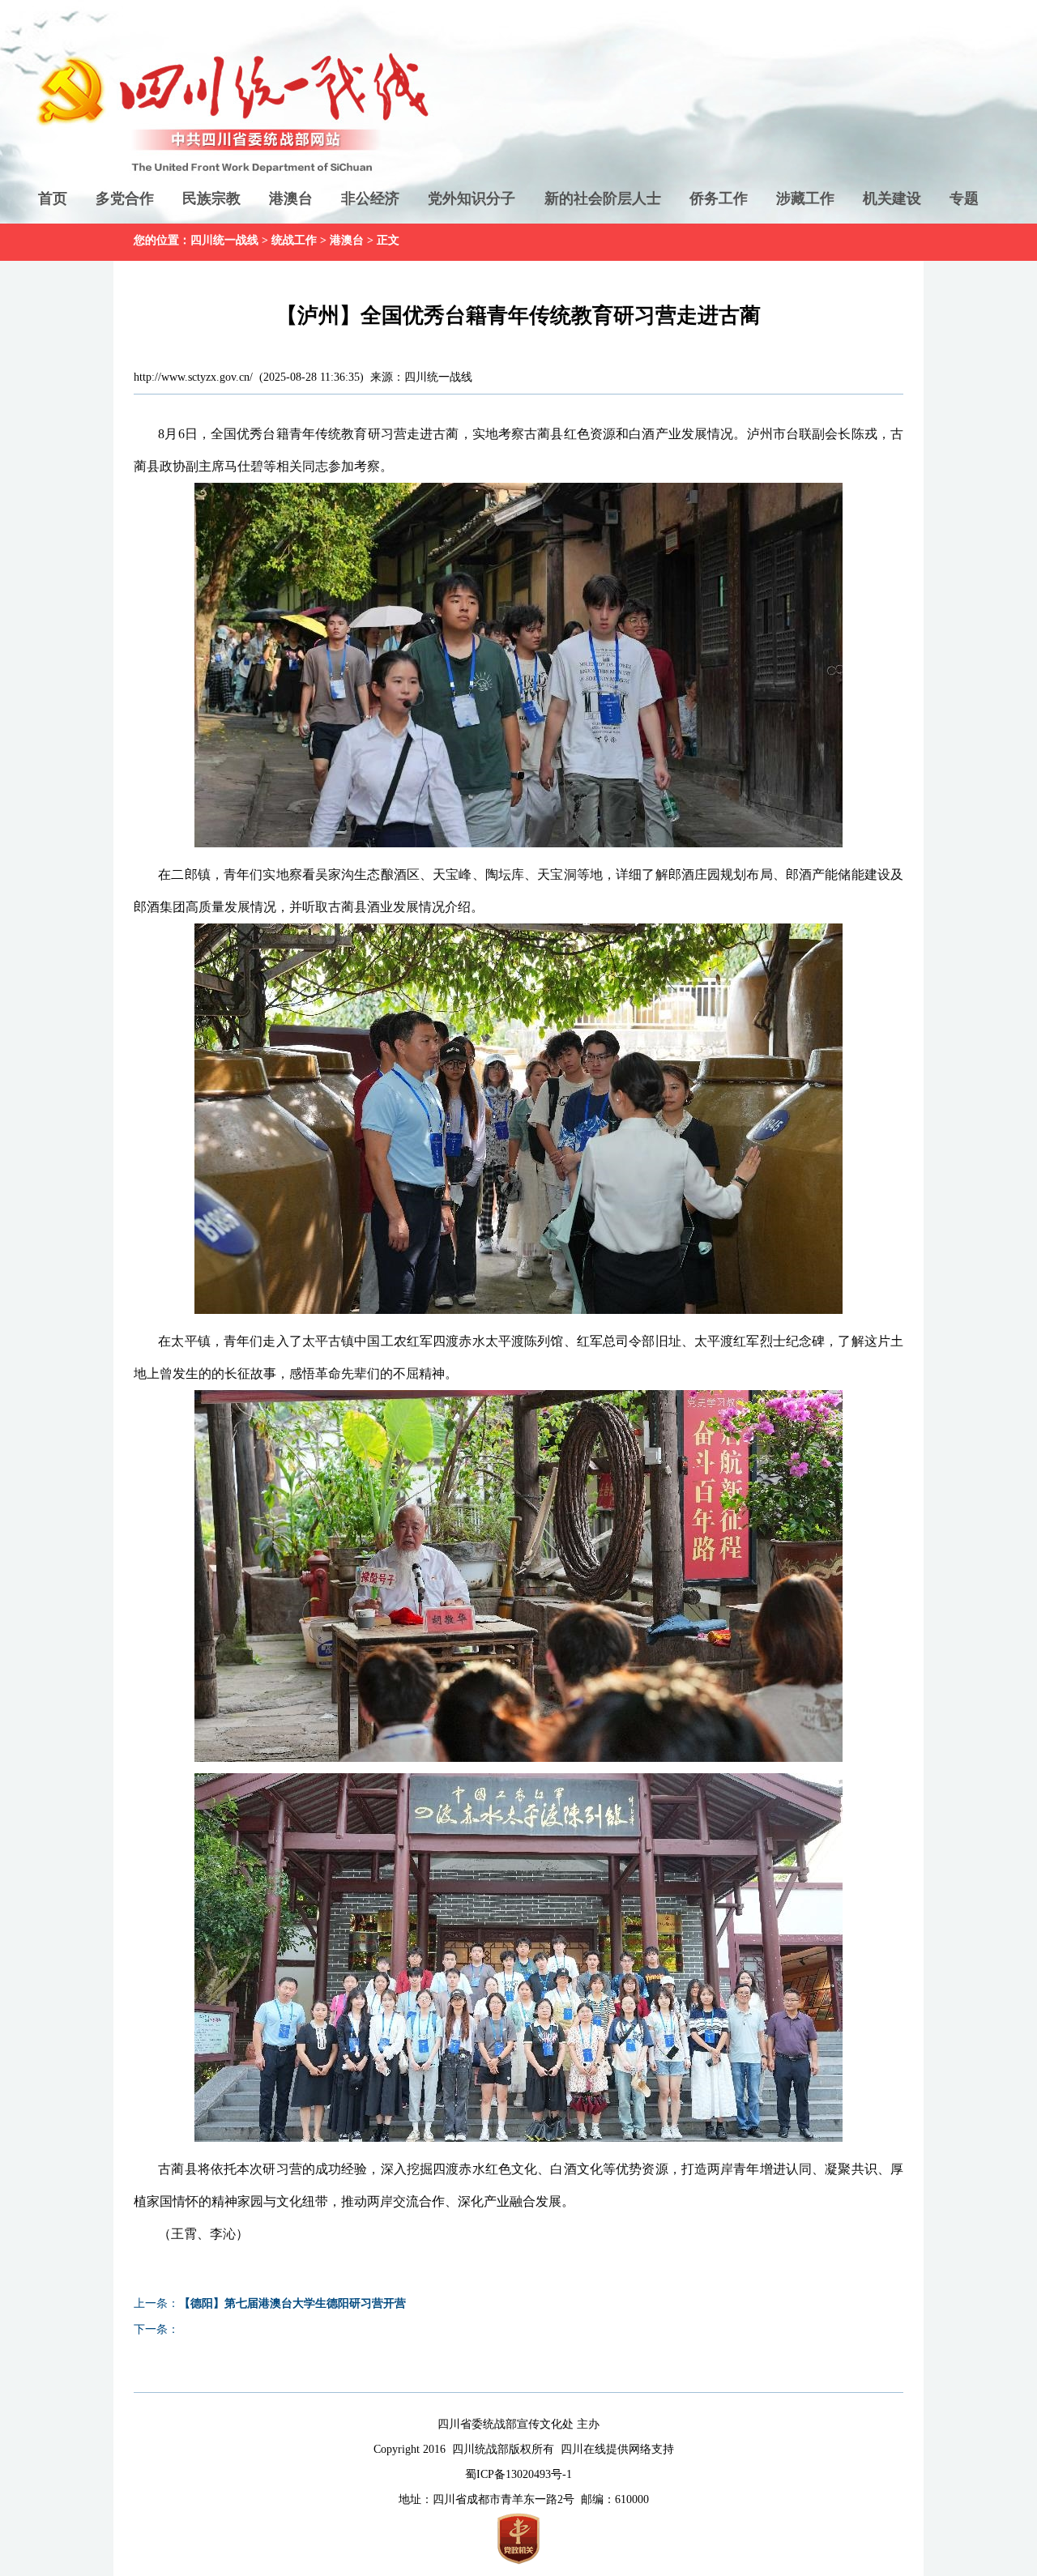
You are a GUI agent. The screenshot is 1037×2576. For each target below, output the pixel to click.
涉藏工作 (805, 198)
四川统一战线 (224, 240)
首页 (53, 198)
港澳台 (291, 198)
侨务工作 (719, 198)
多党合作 (125, 198)
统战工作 (294, 240)
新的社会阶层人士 (603, 198)
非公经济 (370, 198)
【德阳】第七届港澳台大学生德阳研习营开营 (292, 2303)
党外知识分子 (472, 198)
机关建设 (892, 198)
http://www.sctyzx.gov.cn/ (193, 377)
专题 (964, 198)
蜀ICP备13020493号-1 (518, 2474)
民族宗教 (211, 198)
